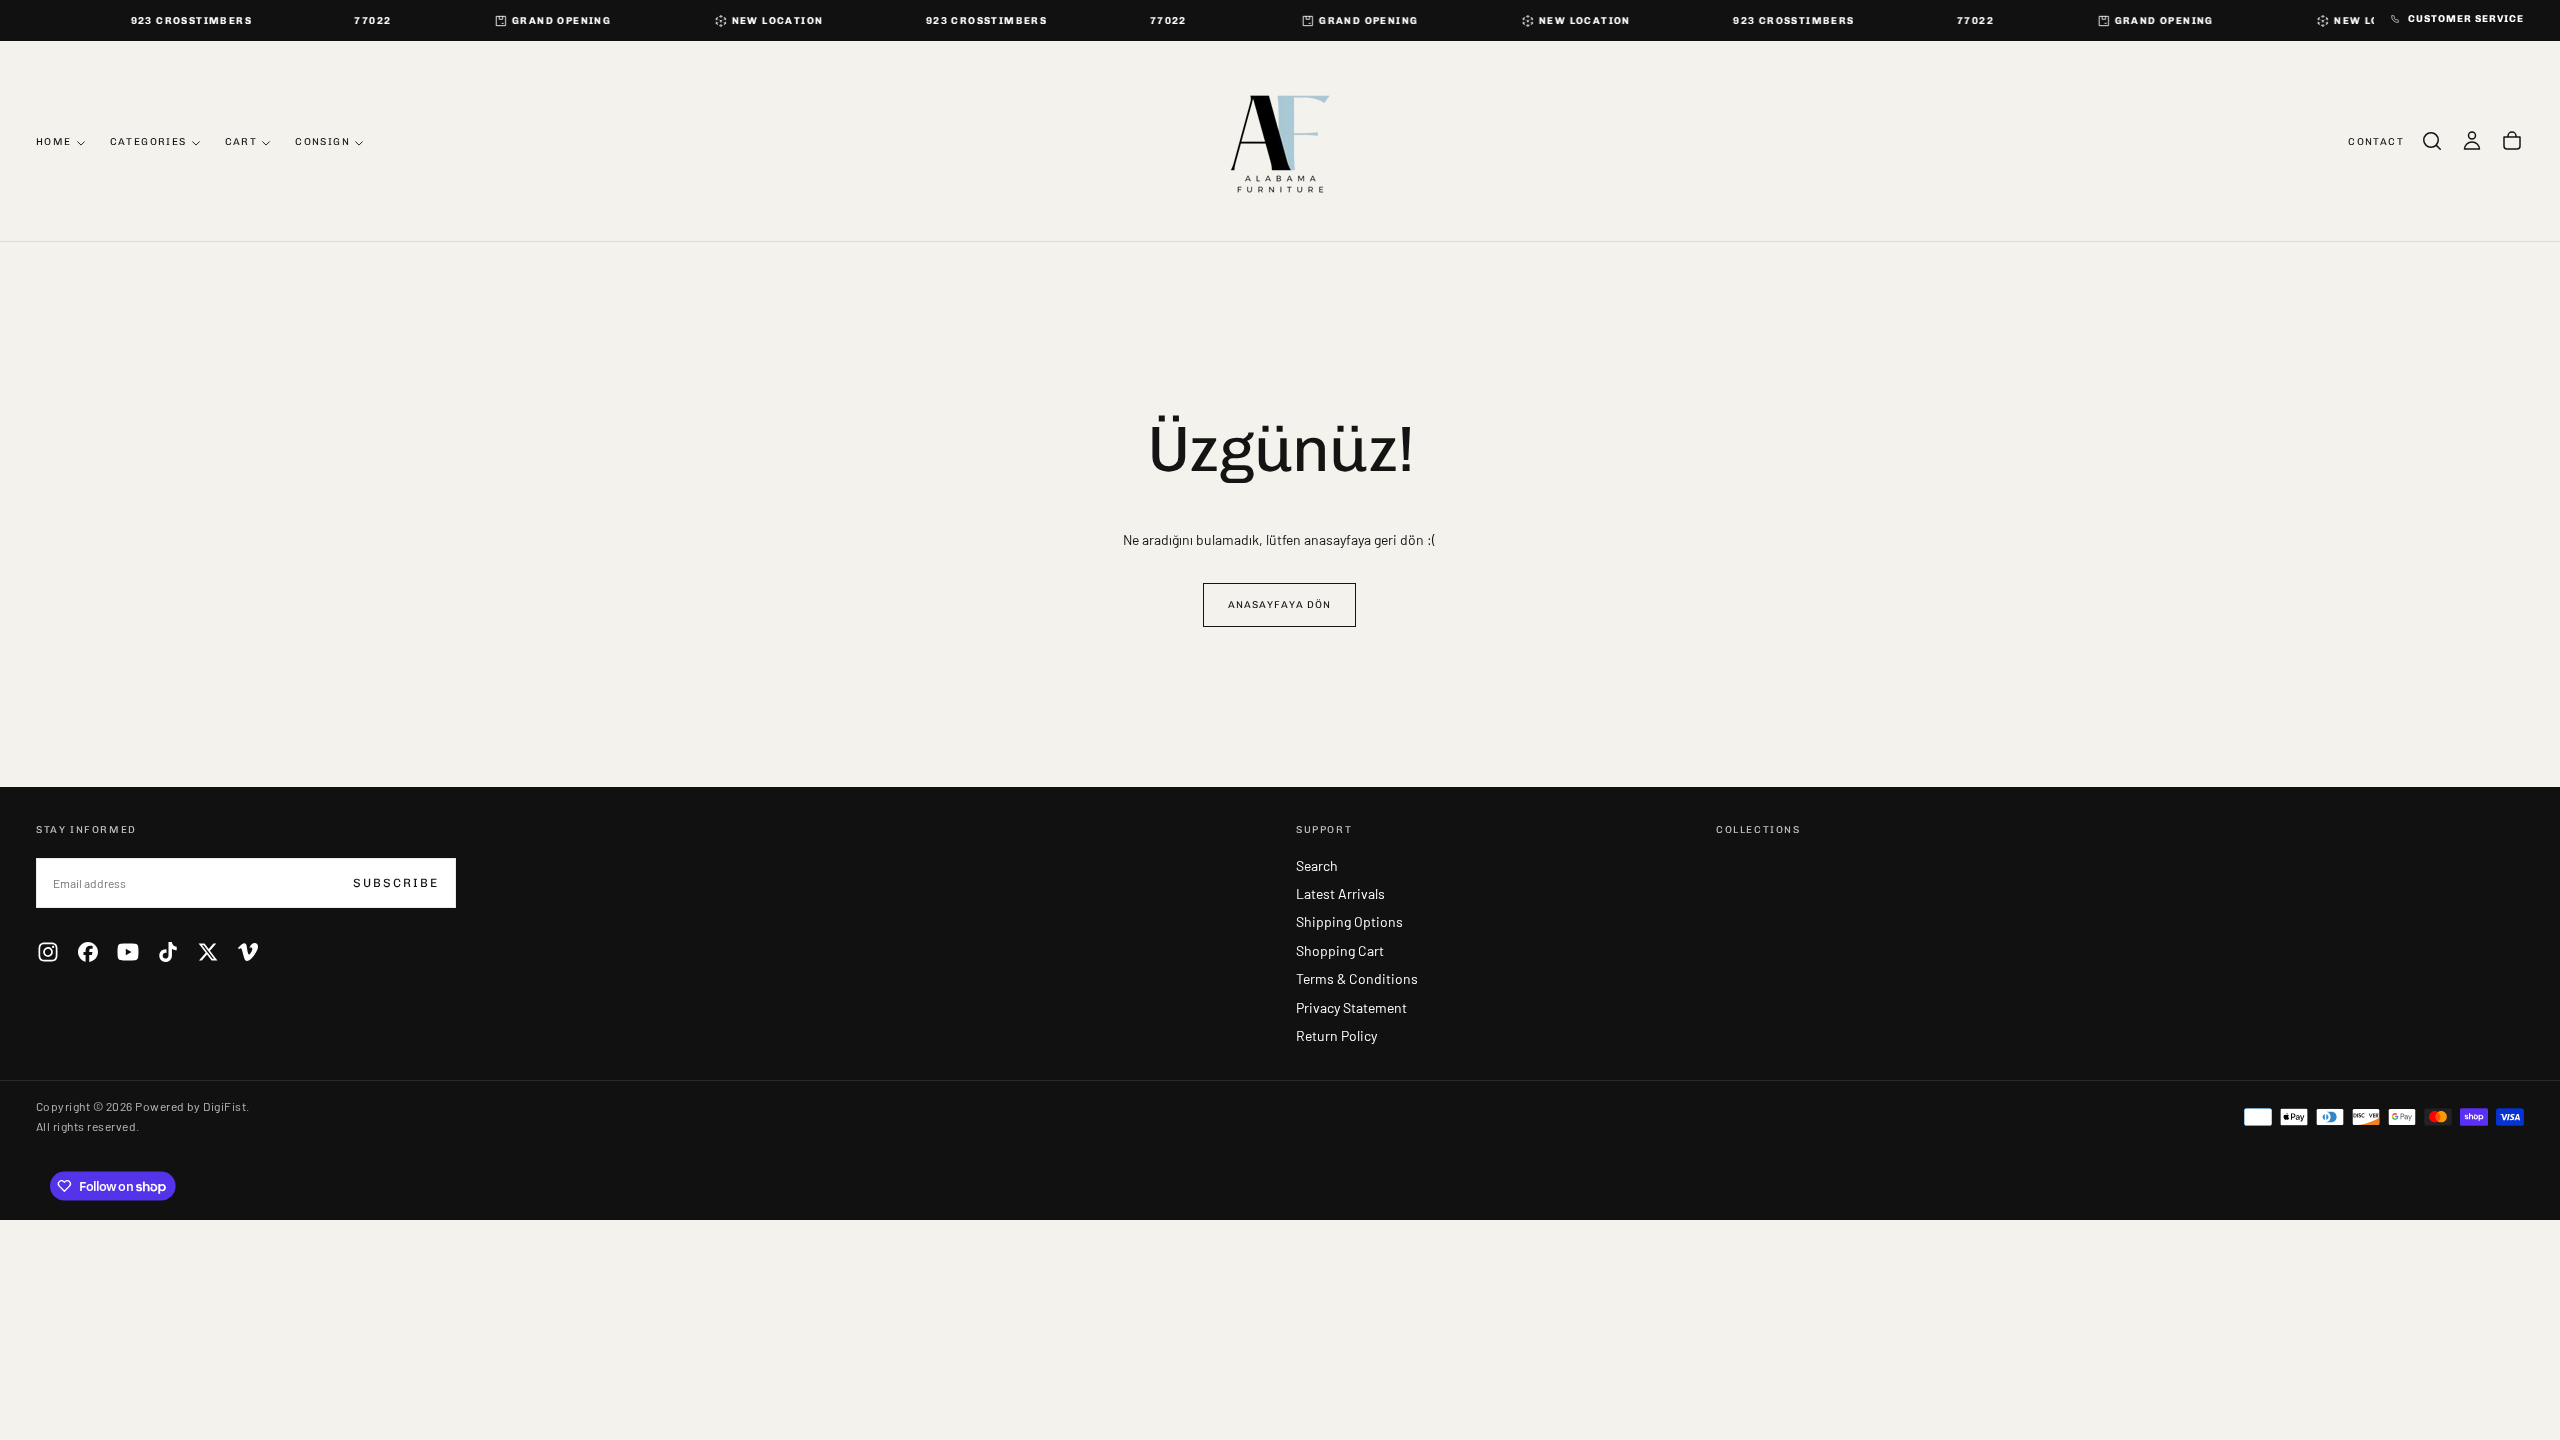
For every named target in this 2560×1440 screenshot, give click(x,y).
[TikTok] (168, 952)
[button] (2432, 141)
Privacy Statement (1351, 1007)
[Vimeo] (248, 952)
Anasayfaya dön (1279, 605)
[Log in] (2472, 141)
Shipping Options (1349, 921)
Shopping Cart (1340, 950)
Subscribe (396, 883)
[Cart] (2512, 141)
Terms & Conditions (1357, 978)
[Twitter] (208, 952)
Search (1317, 865)
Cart (241, 142)
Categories (148, 142)
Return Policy (1336, 1035)
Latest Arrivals (1340, 893)
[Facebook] (88, 952)
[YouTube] (128, 952)
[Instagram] (48, 952)
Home (54, 142)
